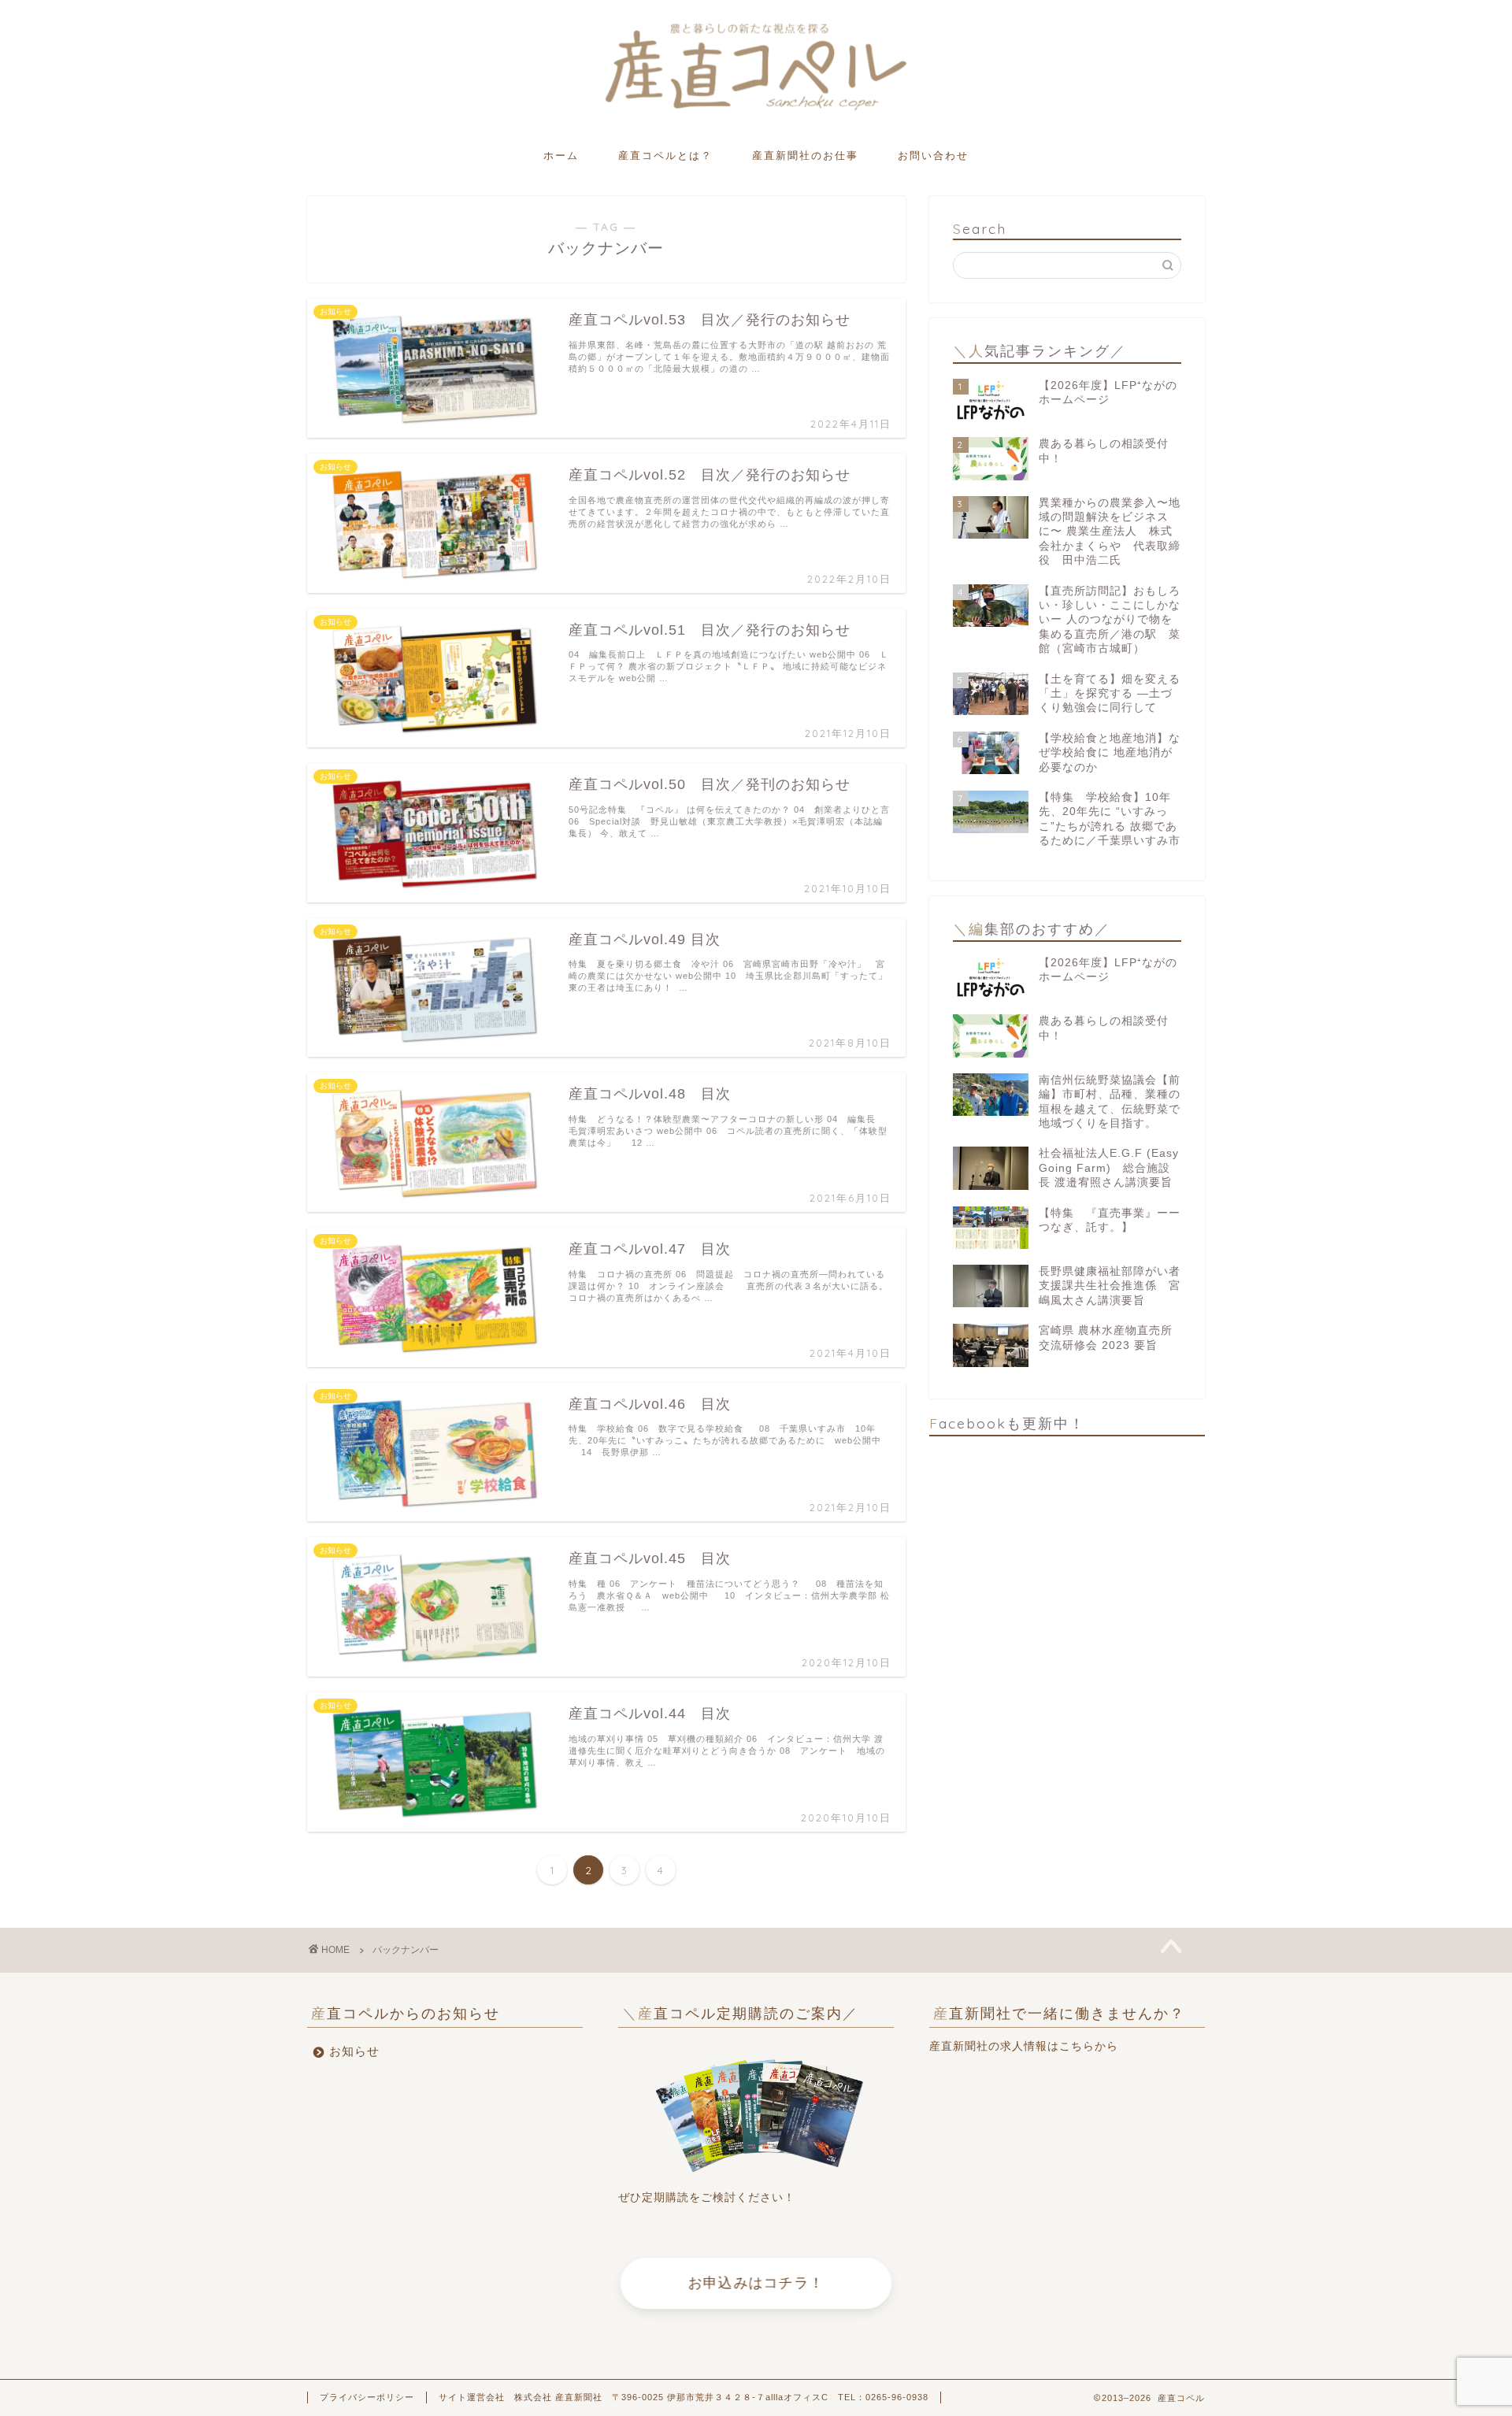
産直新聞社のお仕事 (805, 155)
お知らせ (354, 2051)
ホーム (561, 155)
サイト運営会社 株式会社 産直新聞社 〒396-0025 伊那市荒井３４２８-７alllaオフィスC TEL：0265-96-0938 (684, 2397)
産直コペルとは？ (665, 155)
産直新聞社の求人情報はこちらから (1024, 2046)
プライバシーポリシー (367, 2397)
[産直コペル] (756, 109)
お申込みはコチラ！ (756, 2283)
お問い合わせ (933, 155)
